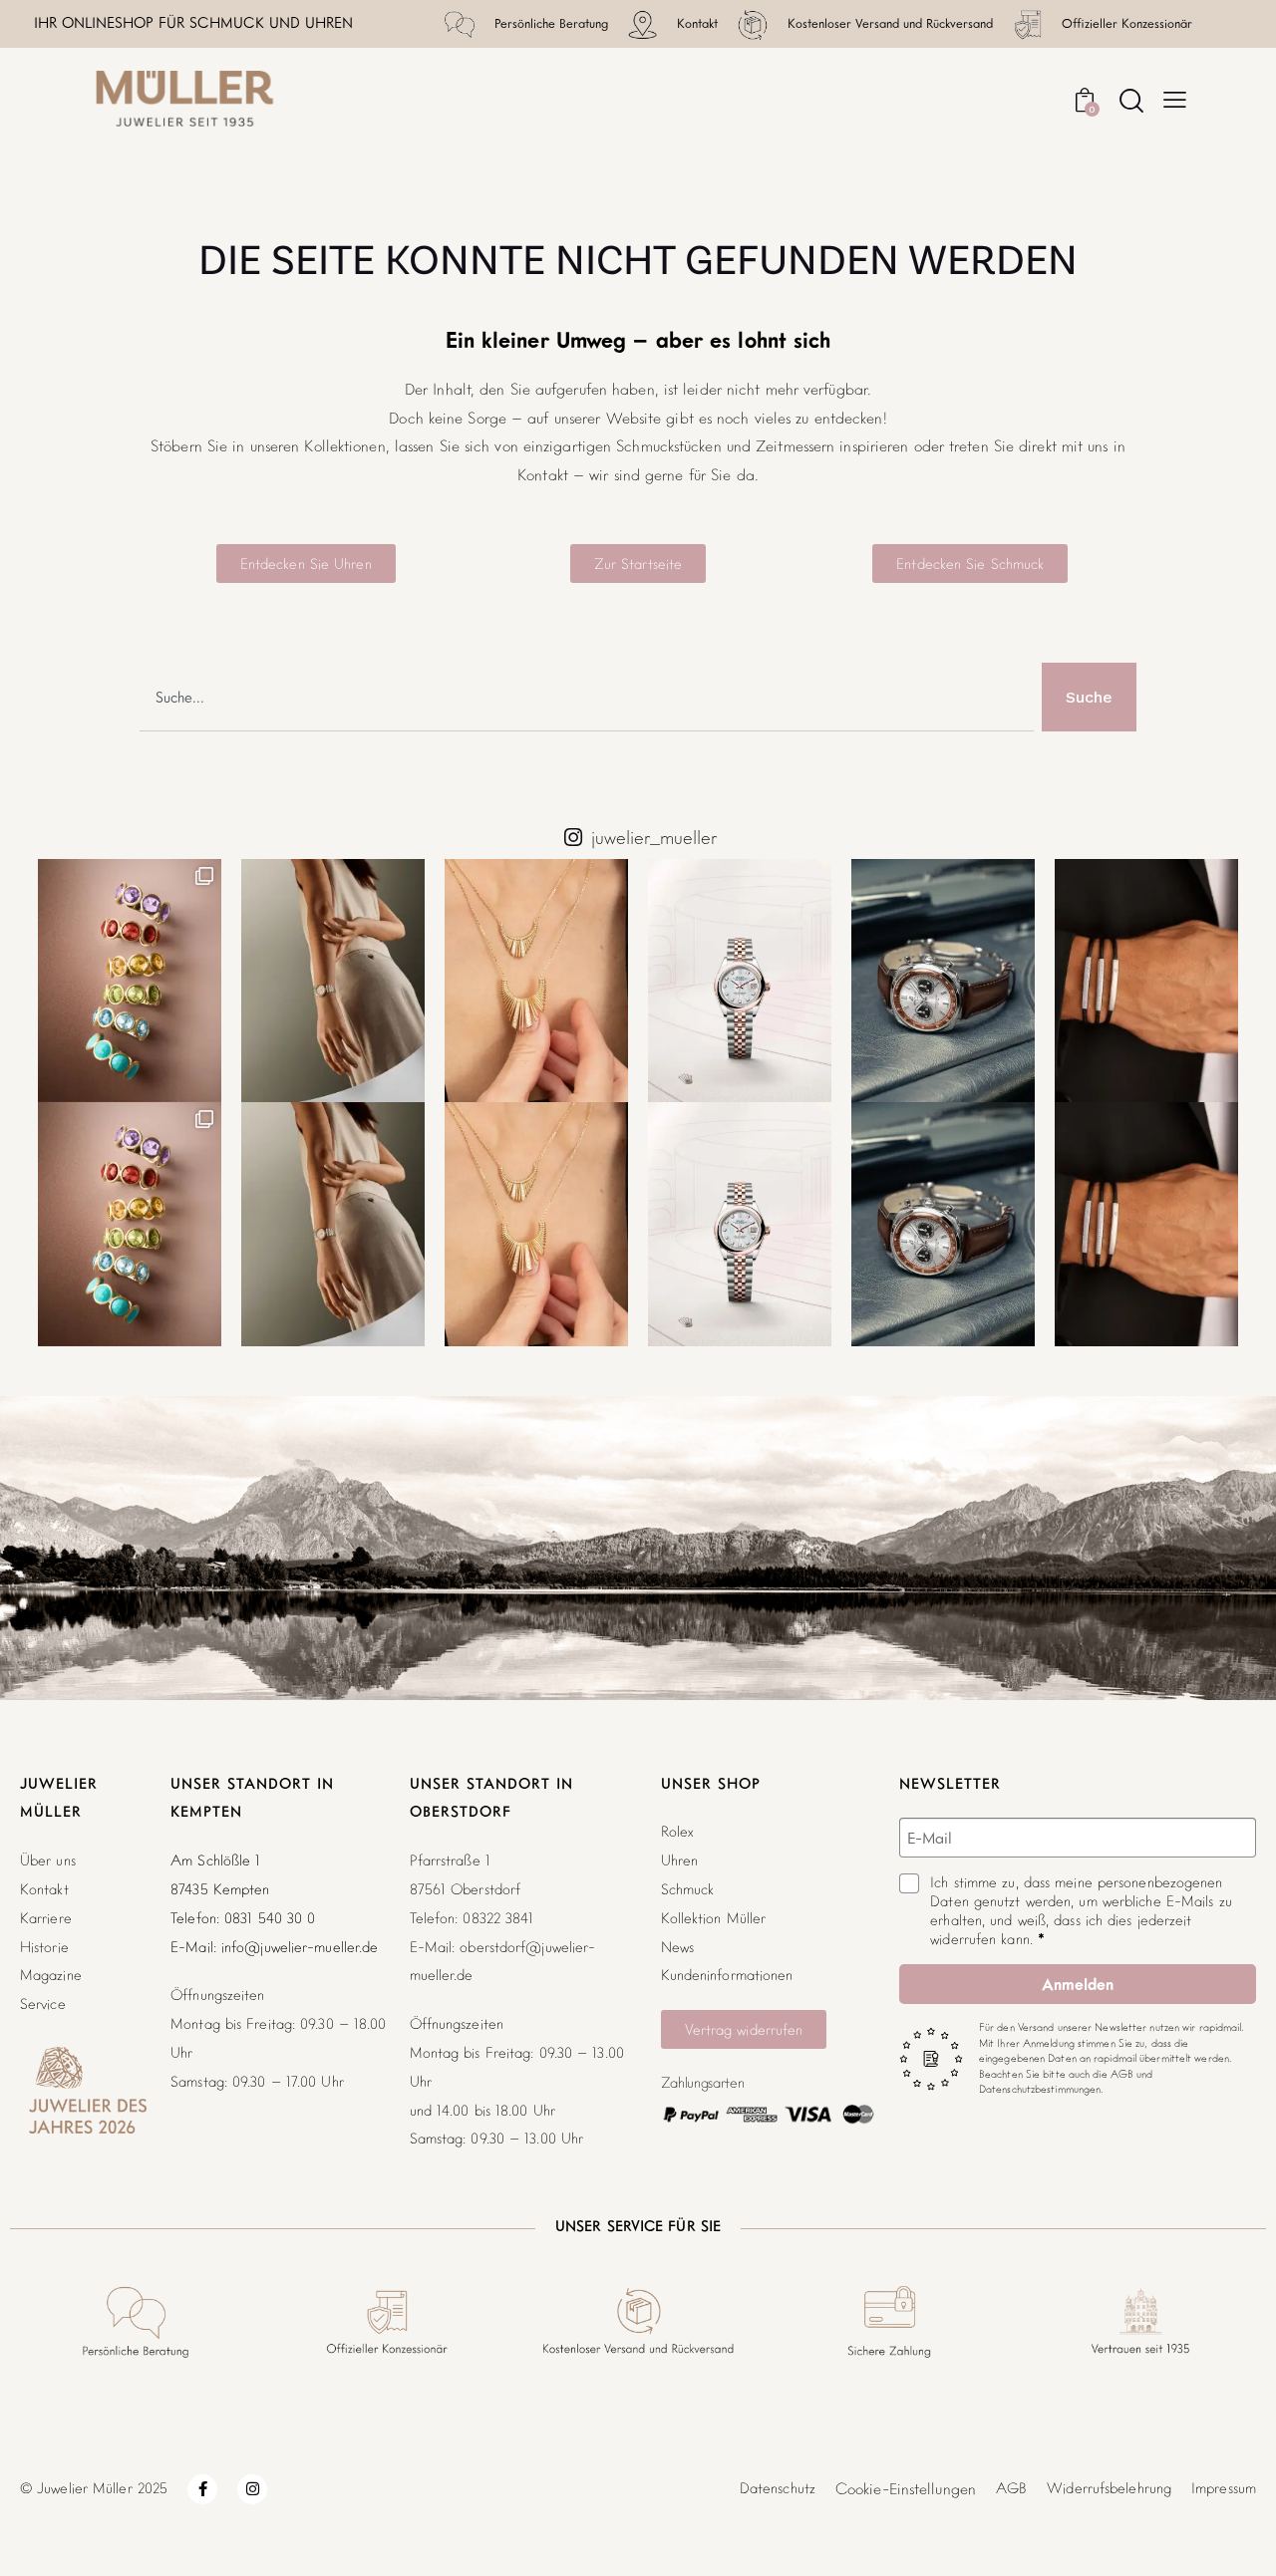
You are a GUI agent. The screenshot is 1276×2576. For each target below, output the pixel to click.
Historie (44, 1947)
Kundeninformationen (727, 1975)
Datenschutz (778, 2488)
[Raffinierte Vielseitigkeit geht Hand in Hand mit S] (333, 981)
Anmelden (1078, 1984)
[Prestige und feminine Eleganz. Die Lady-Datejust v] (740, 981)
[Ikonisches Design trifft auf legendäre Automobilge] (943, 981)
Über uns (48, 1860)
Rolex (677, 1831)
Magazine (51, 1975)
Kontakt (44, 1889)
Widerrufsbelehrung (1109, 2488)
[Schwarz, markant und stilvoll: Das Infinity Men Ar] (1146, 981)
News (677, 1947)
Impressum (1224, 2488)
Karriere (46, 1918)
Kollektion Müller (714, 1918)
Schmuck (688, 1889)
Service (43, 2004)
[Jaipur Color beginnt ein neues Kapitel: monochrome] (130, 981)
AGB (1011, 2488)
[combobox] (587, 697)
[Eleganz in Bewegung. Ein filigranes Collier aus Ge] (536, 981)
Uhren (680, 1860)
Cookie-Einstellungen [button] (906, 2488)
